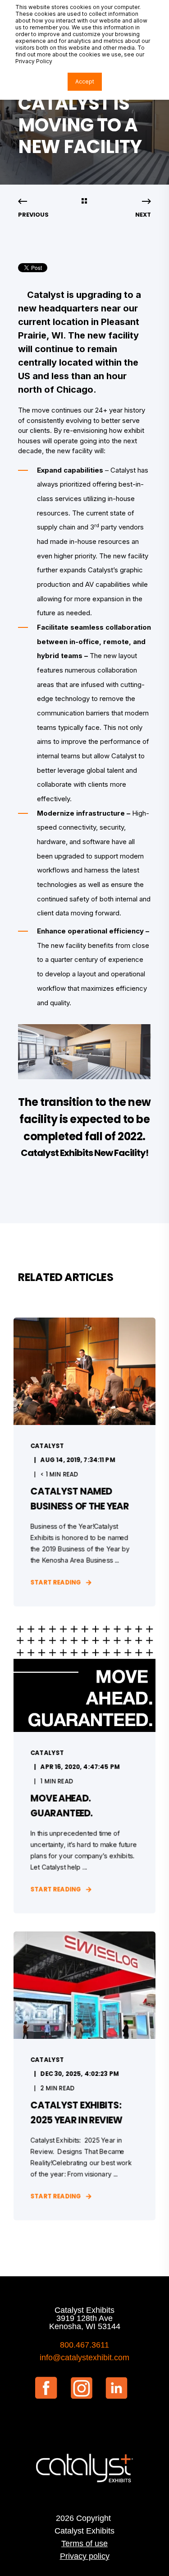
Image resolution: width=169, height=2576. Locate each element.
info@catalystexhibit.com (84, 2358)
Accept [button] (85, 81)
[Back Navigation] (84, 202)
